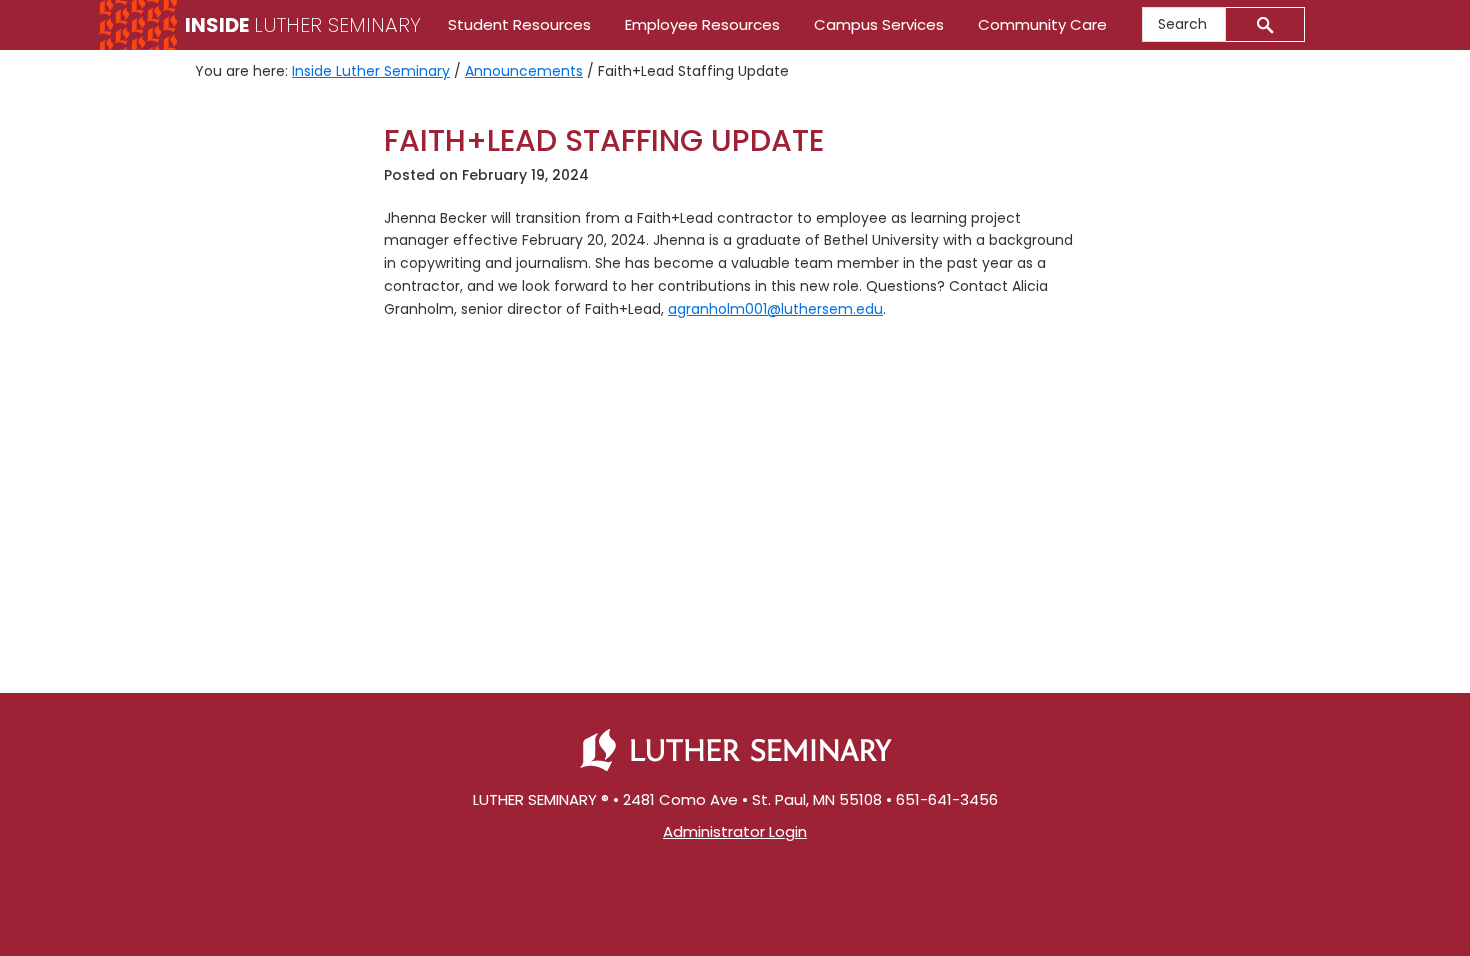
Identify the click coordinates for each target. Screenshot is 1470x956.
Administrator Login (735, 831)
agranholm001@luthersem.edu (775, 309)
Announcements (524, 71)
